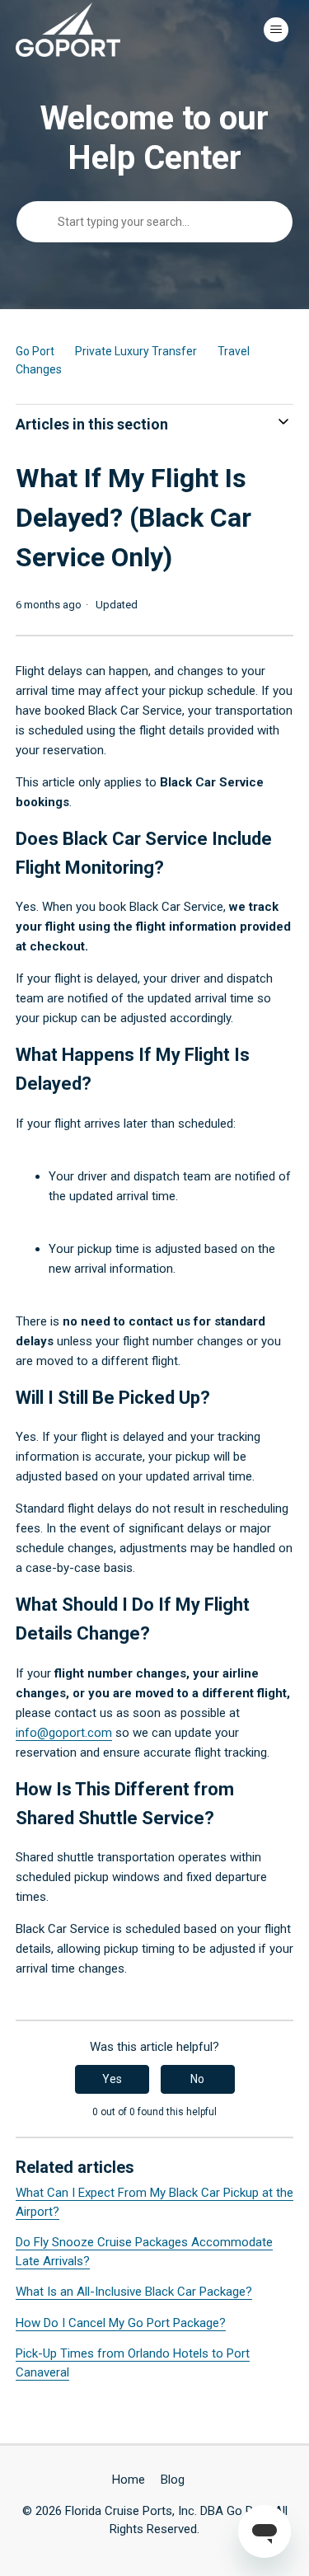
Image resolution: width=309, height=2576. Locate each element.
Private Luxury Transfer (136, 351)
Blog (173, 2480)
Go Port (35, 351)
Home (129, 2480)
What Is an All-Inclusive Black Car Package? (134, 2292)
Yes (112, 2079)
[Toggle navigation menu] (276, 30)
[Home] (68, 30)
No (197, 2079)
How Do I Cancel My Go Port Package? (121, 2323)
